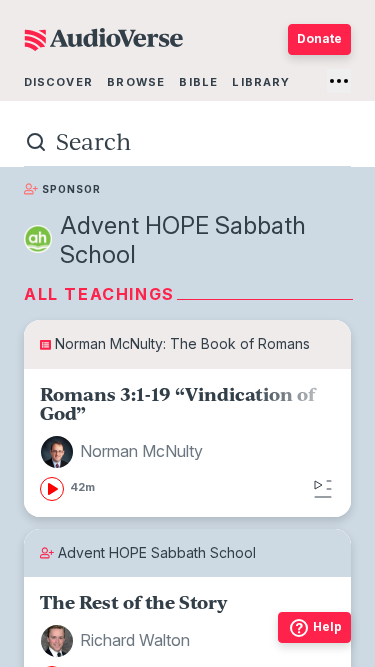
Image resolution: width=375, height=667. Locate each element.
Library (261, 82)
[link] (187, 442)
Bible (198, 82)
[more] (339, 81)
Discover (58, 82)
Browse (136, 82)
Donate (319, 38)
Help (327, 626)
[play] (52, 489)
